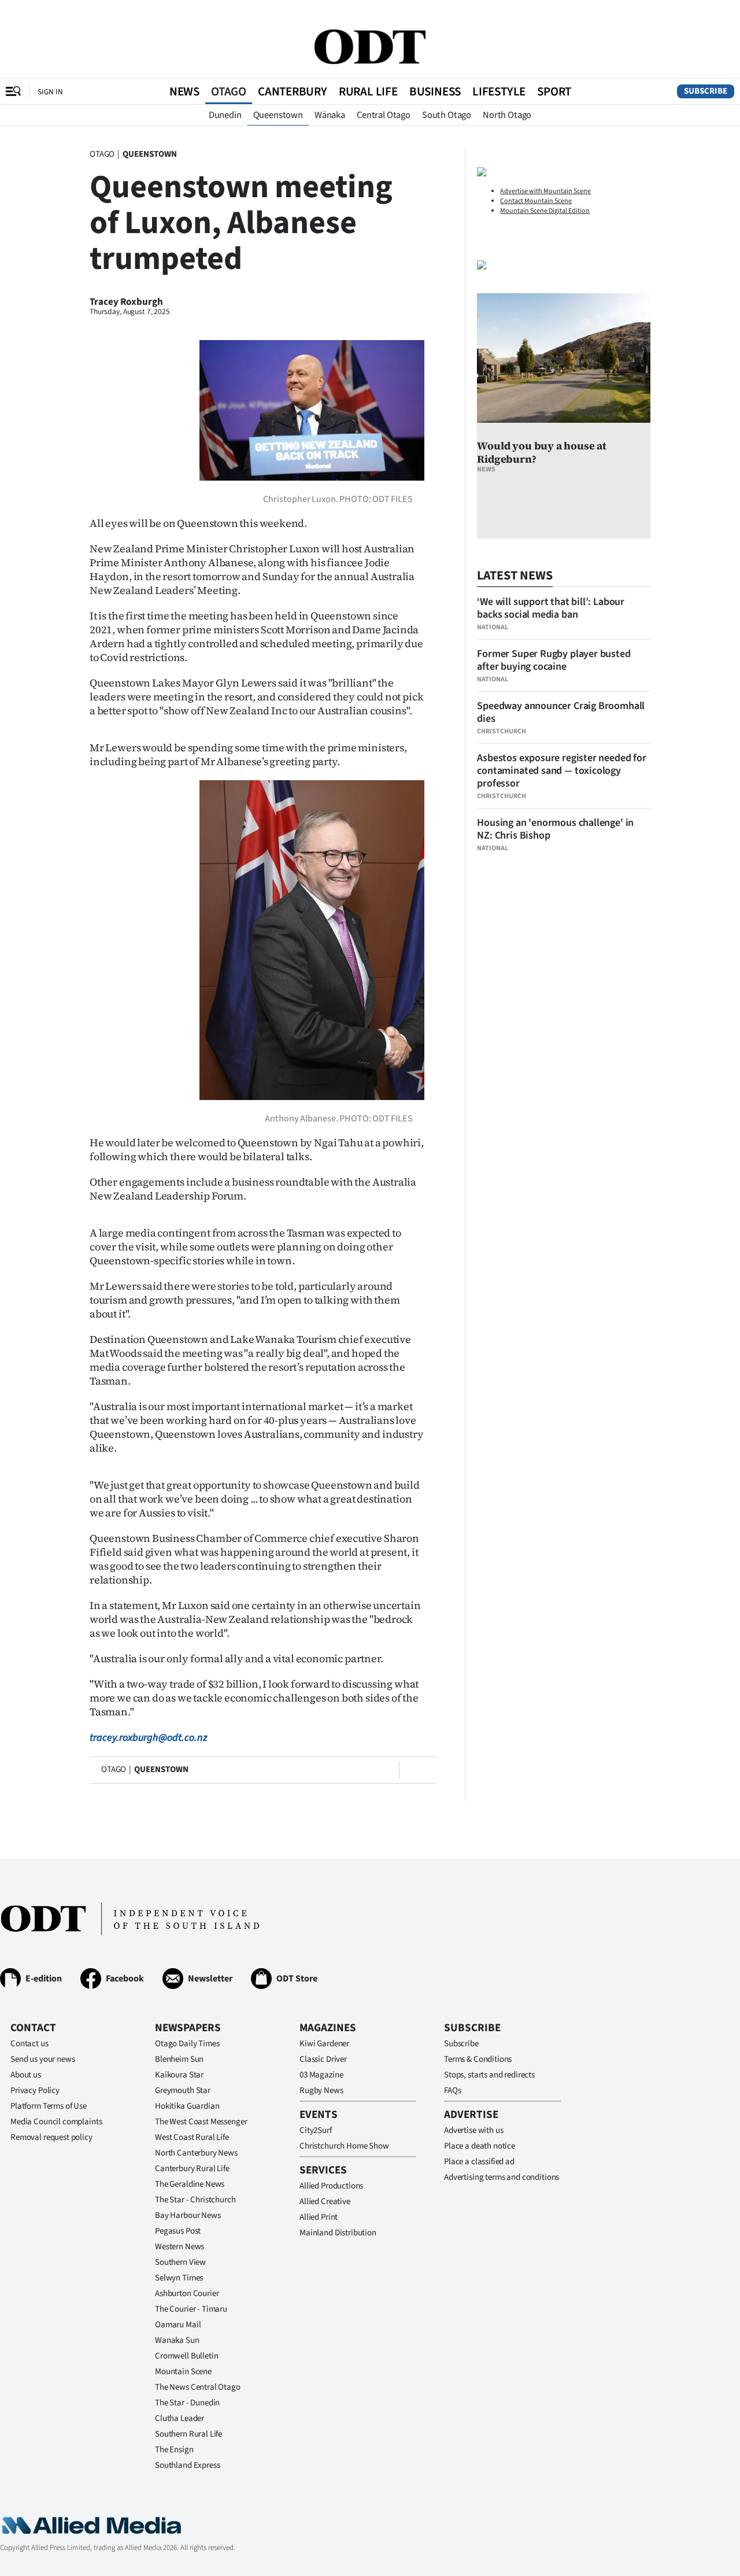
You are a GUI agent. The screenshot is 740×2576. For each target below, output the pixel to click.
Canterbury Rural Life (192, 2169)
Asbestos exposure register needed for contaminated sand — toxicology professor (561, 771)
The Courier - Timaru (191, 2309)
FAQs (452, 2090)
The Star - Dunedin (187, 2403)
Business (435, 91)
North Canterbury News (196, 2153)
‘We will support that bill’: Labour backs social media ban (551, 608)
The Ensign (174, 2450)
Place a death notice (480, 2146)
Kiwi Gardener (324, 2044)
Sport (554, 91)
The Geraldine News (190, 2184)
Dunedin (225, 115)
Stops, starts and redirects (489, 2075)
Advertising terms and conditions (502, 2177)
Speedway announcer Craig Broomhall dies (561, 712)
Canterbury (293, 91)
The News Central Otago (198, 2387)
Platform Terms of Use (49, 2106)
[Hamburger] (13, 91)
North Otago (507, 115)
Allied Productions (331, 2186)
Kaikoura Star (179, 2075)
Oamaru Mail (178, 2325)
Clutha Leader (180, 2418)
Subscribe (706, 91)
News (184, 91)
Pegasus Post (178, 2231)
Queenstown (278, 115)
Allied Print (319, 2217)
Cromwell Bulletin (186, 2356)
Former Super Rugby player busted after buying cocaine (554, 660)
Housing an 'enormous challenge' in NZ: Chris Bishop (555, 829)
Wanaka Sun (177, 2340)
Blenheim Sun (179, 2059)
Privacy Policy (35, 2090)
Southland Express (187, 2465)
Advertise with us (473, 2130)
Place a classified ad (479, 2162)
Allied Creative (325, 2202)
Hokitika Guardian (187, 2106)
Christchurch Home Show (344, 2146)
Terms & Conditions (478, 2059)
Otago (229, 91)
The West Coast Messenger (201, 2122)
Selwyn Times (179, 2278)
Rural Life (368, 91)
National (493, 627)
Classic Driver (323, 2059)
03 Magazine (321, 2075)
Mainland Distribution (338, 2233)
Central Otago (384, 115)
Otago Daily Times (187, 2044)
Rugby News (321, 2090)
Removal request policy (51, 2137)
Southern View (180, 2262)
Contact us (29, 2044)
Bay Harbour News (188, 2215)
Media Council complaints (56, 2122)
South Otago (447, 115)
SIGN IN (50, 92)
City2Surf (316, 2130)
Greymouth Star (183, 2090)
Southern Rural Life (188, 2434)
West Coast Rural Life (192, 2137)
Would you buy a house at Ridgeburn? (542, 452)
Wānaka (330, 115)
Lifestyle (499, 91)
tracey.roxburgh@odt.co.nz (149, 1738)
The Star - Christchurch (195, 2200)
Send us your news (42, 2059)
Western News (180, 2247)
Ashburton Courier (187, 2293)
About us (26, 2075)
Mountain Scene (183, 2372)
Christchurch (502, 731)
